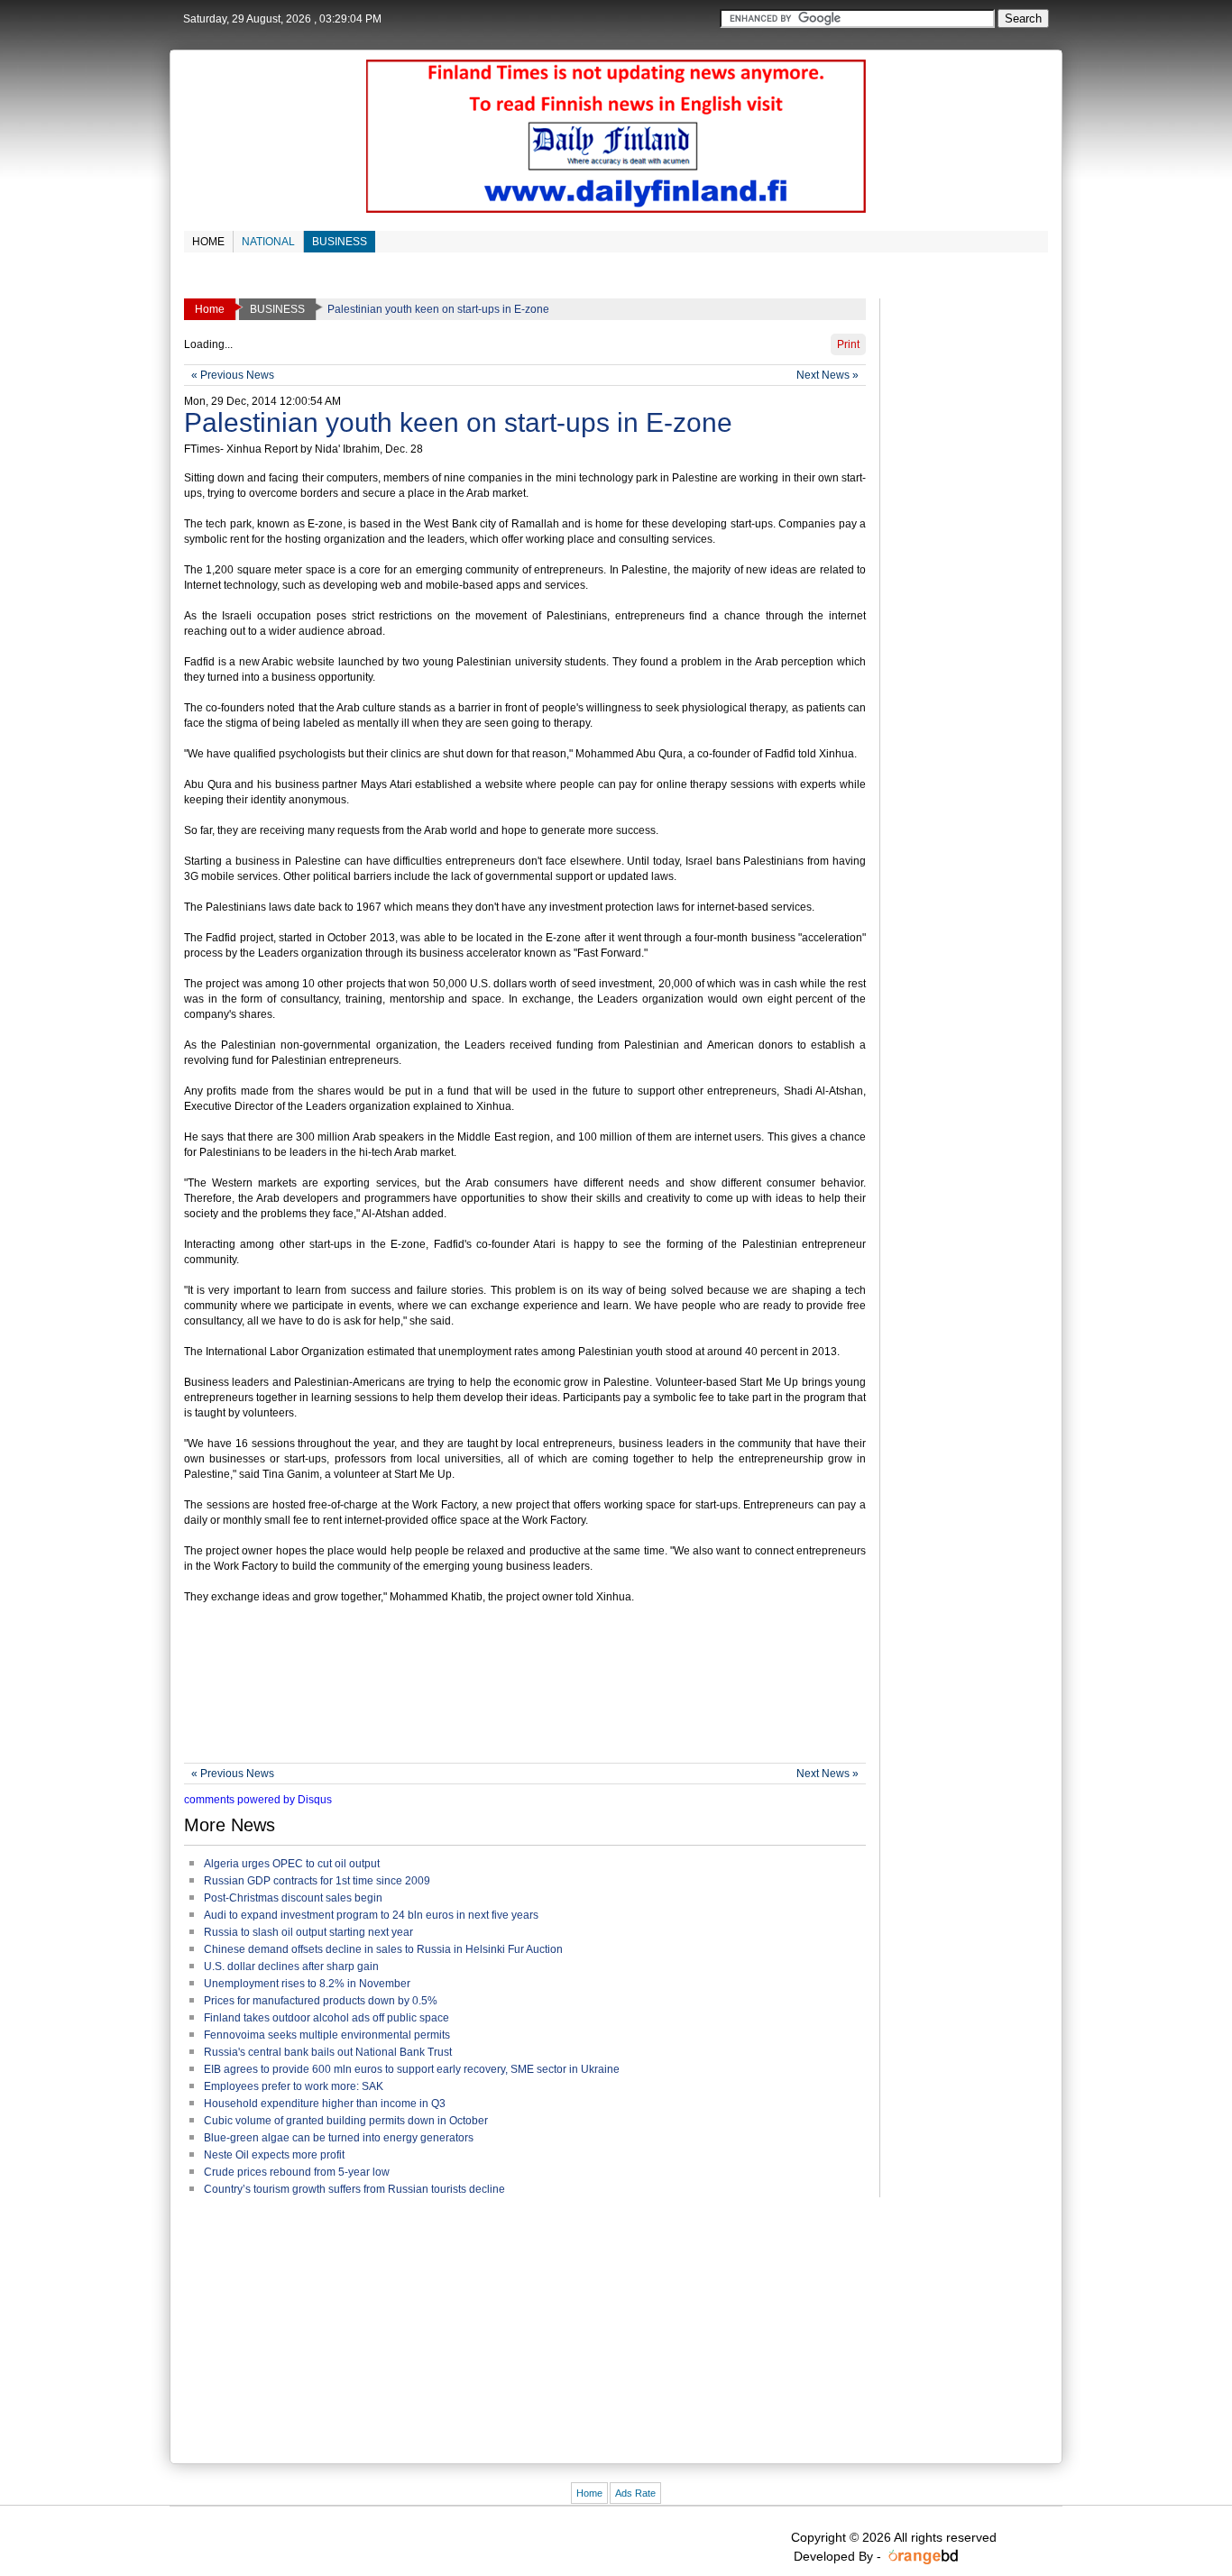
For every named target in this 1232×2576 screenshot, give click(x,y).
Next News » (827, 375)
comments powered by (258, 1800)
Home (589, 2493)
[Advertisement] (512, 1700)
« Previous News (233, 375)
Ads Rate (635, 2493)
